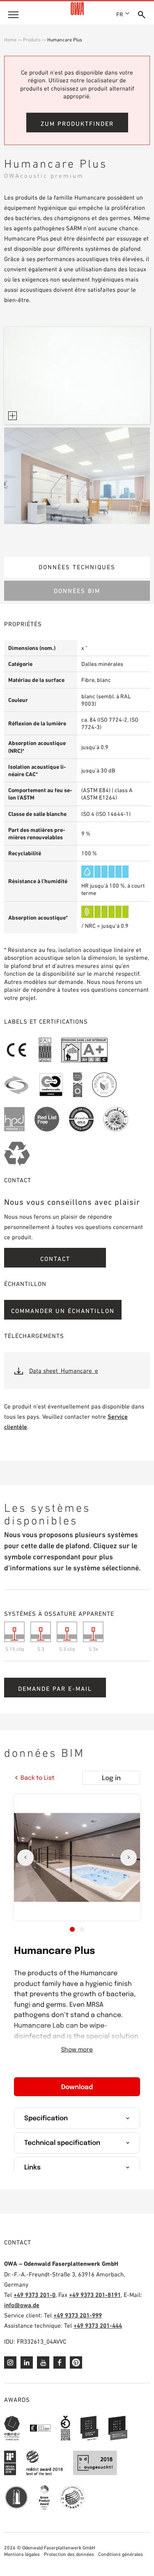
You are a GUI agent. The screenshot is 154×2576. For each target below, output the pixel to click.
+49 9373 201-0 (34, 2295)
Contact (55, 1259)
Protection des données (69, 2554)
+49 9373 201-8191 (95, 2295)
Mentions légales (22, 2554)
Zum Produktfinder (77, 124)
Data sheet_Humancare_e (64, 1371)
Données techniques (77, 567)
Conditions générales (121, 2554)
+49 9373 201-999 (78, 2315)
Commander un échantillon (63, 1311)
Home (10, 40)
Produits (32, 40)
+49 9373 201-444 (98, 2325)
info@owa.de (22, 2305)
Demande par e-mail (55, 1689)
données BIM (77, 591)
